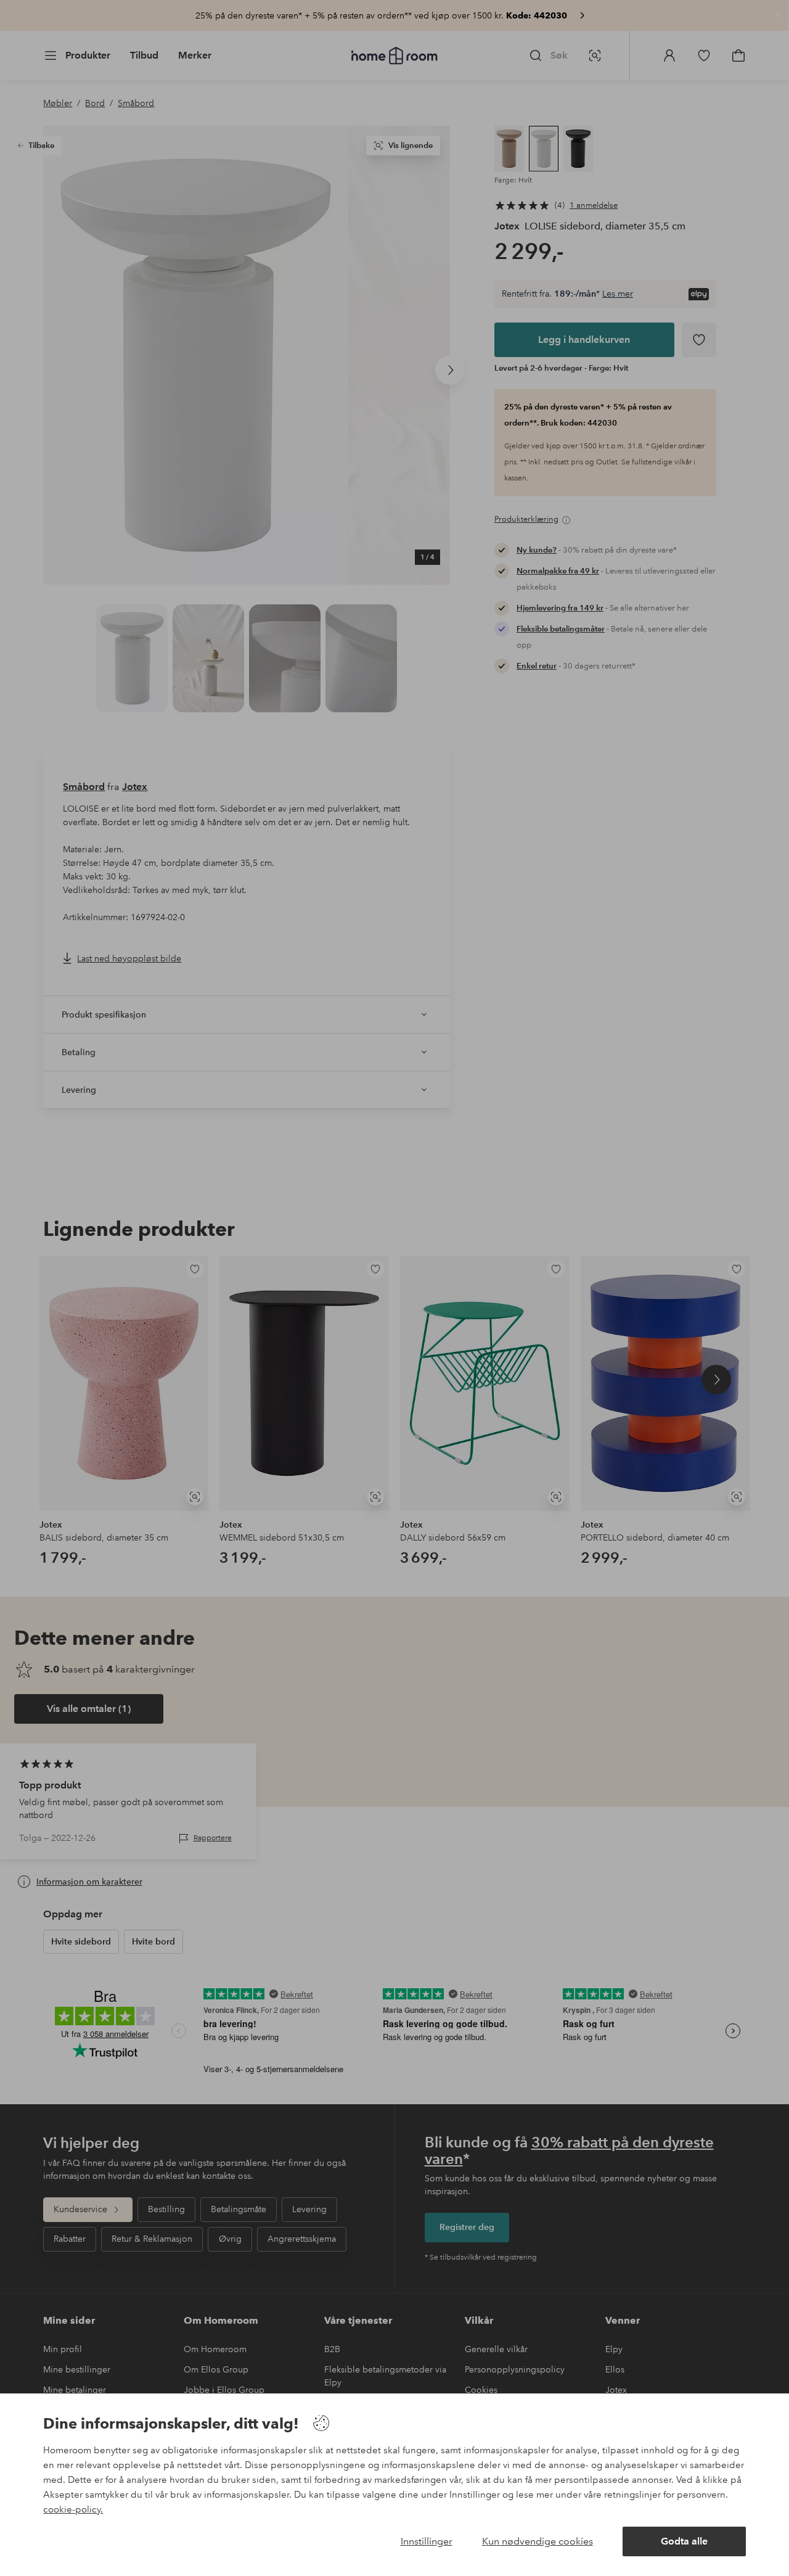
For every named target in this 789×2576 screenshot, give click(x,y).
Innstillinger (427, 2541)
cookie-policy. (73, 2509)
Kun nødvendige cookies (538, 2541)
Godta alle (684, 2541)
